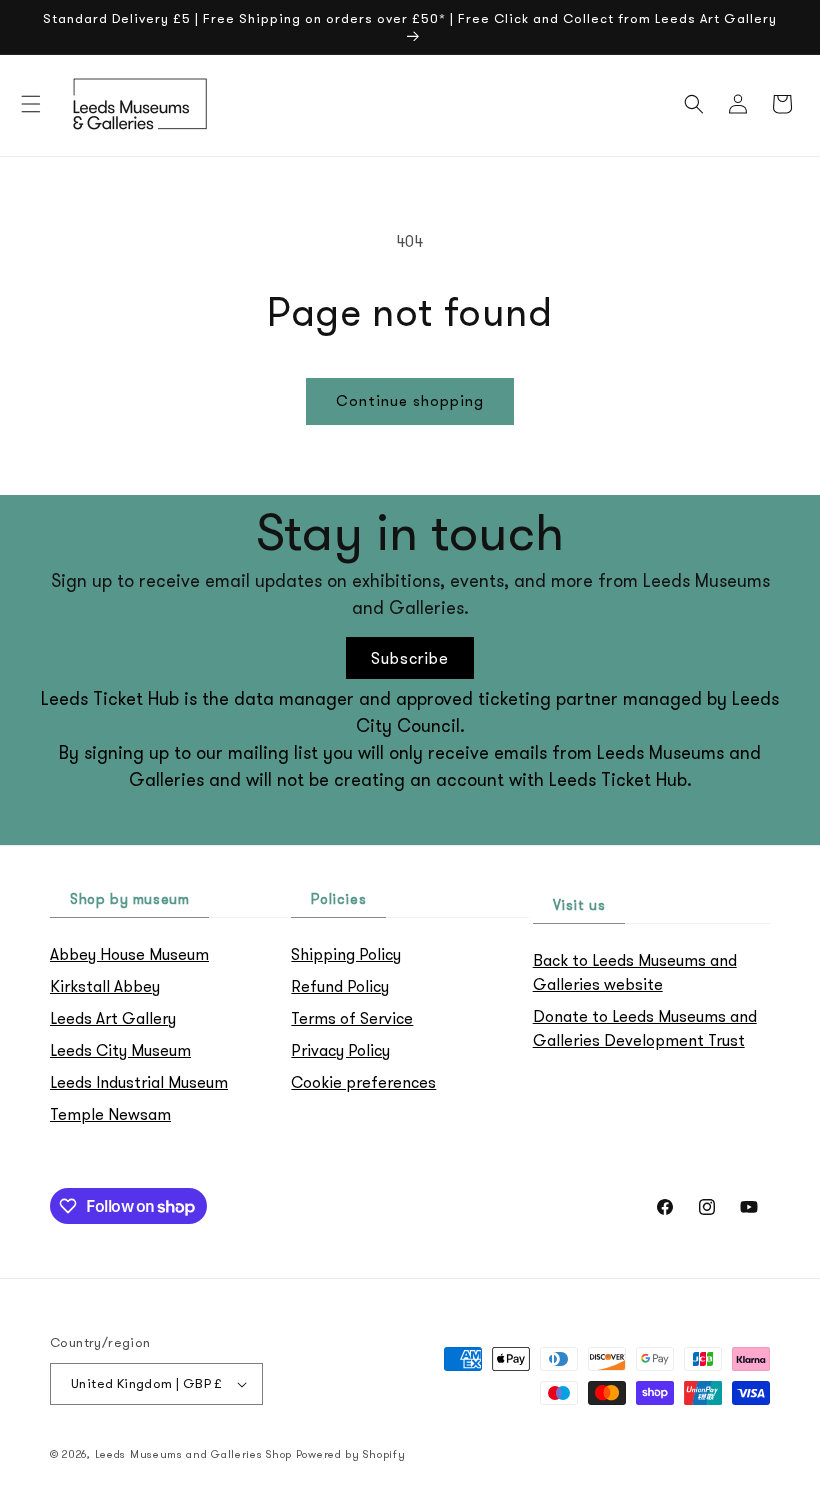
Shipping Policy (346, 954)
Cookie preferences (363, 1082)
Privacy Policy (340, 1050)
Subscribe (409, 658)
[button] (31, 104)
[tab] (129, 900)
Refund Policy (340, 986)
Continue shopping (410, 400)
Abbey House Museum (129, 954)
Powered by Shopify (351, 1454)
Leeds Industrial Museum (139, 1082)
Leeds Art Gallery (113, 1018)
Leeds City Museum (120, 1050)
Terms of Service (352, 1018)
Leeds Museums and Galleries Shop (193, 1454)
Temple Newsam (110, 1114)
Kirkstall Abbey (105, 986)
